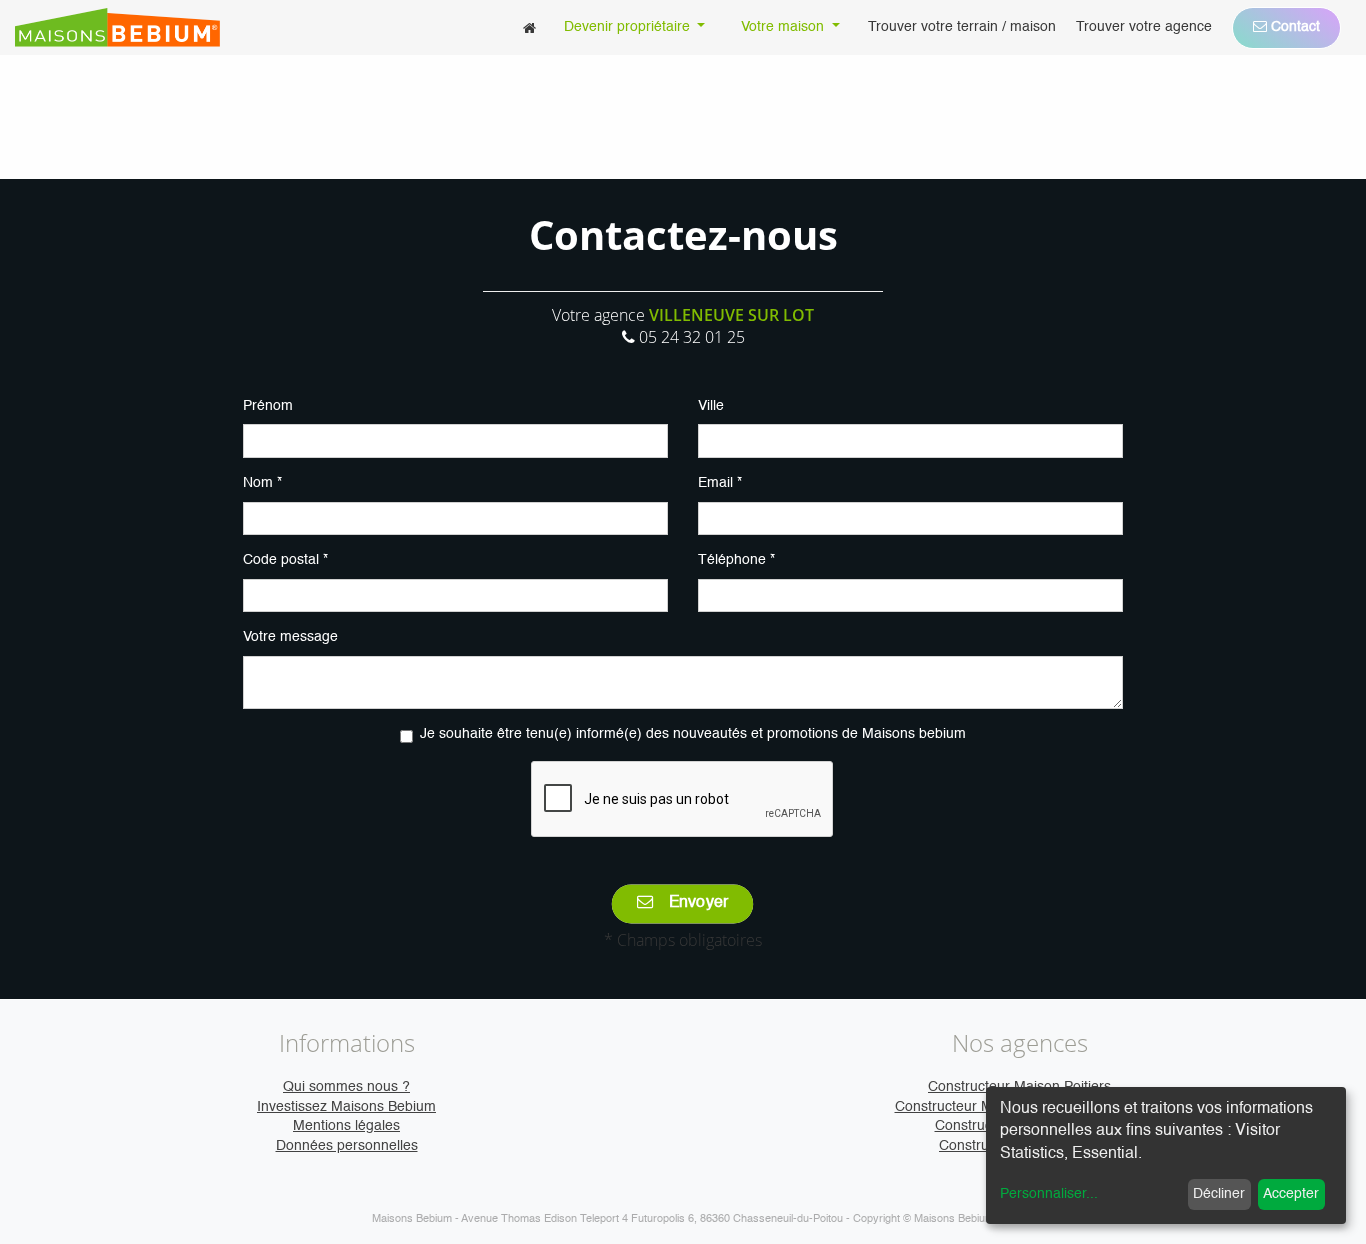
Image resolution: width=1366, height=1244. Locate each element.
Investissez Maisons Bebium (346, 1107)
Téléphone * (736, 560)
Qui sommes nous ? (346, 1087)
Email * (720, 483)
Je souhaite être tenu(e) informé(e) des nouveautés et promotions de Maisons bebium (693, 734)
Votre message (290, 637)
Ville (711, 406)
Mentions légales (346, 1126)
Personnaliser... (1049, 1194)
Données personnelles (347, 1146)
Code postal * (285, 560)
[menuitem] (529, 27)
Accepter (1291, 1194)
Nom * (262, 483)
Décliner (1219, 1194)
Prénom (268, 406)
